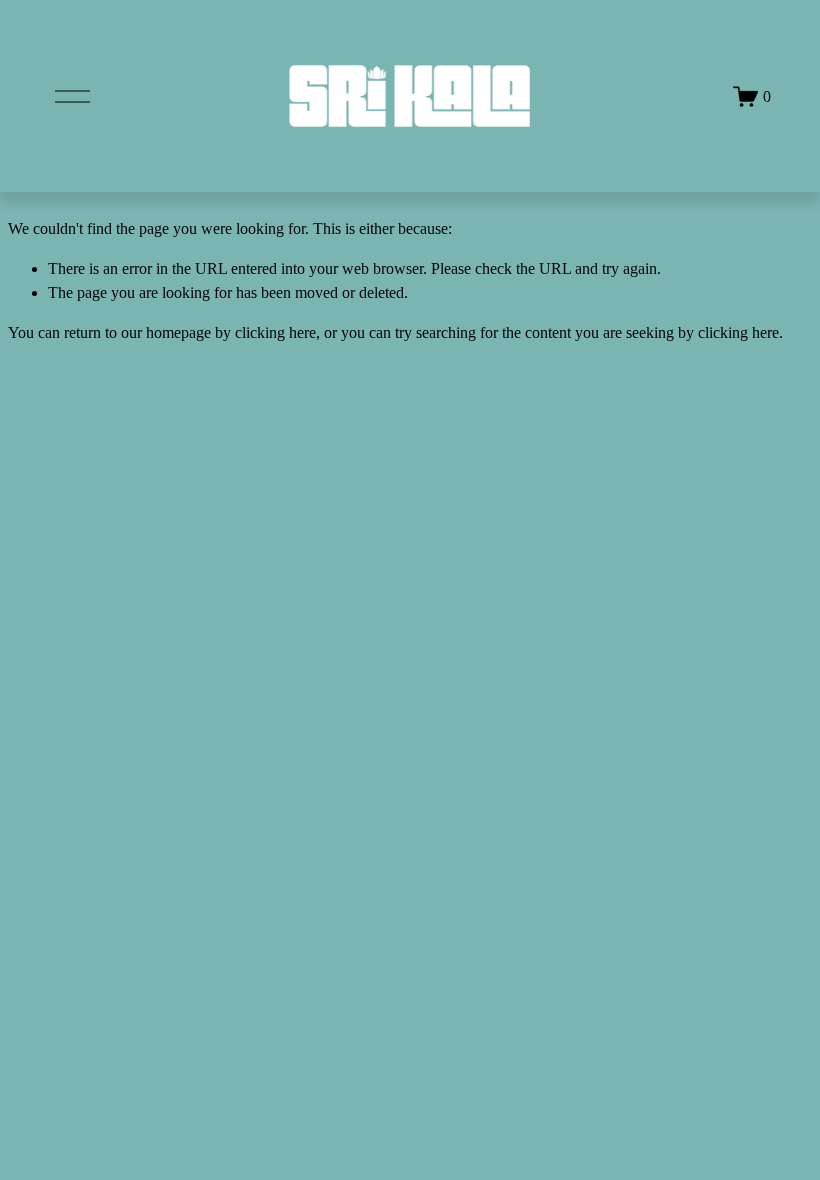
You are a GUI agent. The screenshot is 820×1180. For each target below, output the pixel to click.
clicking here (275, 332)
